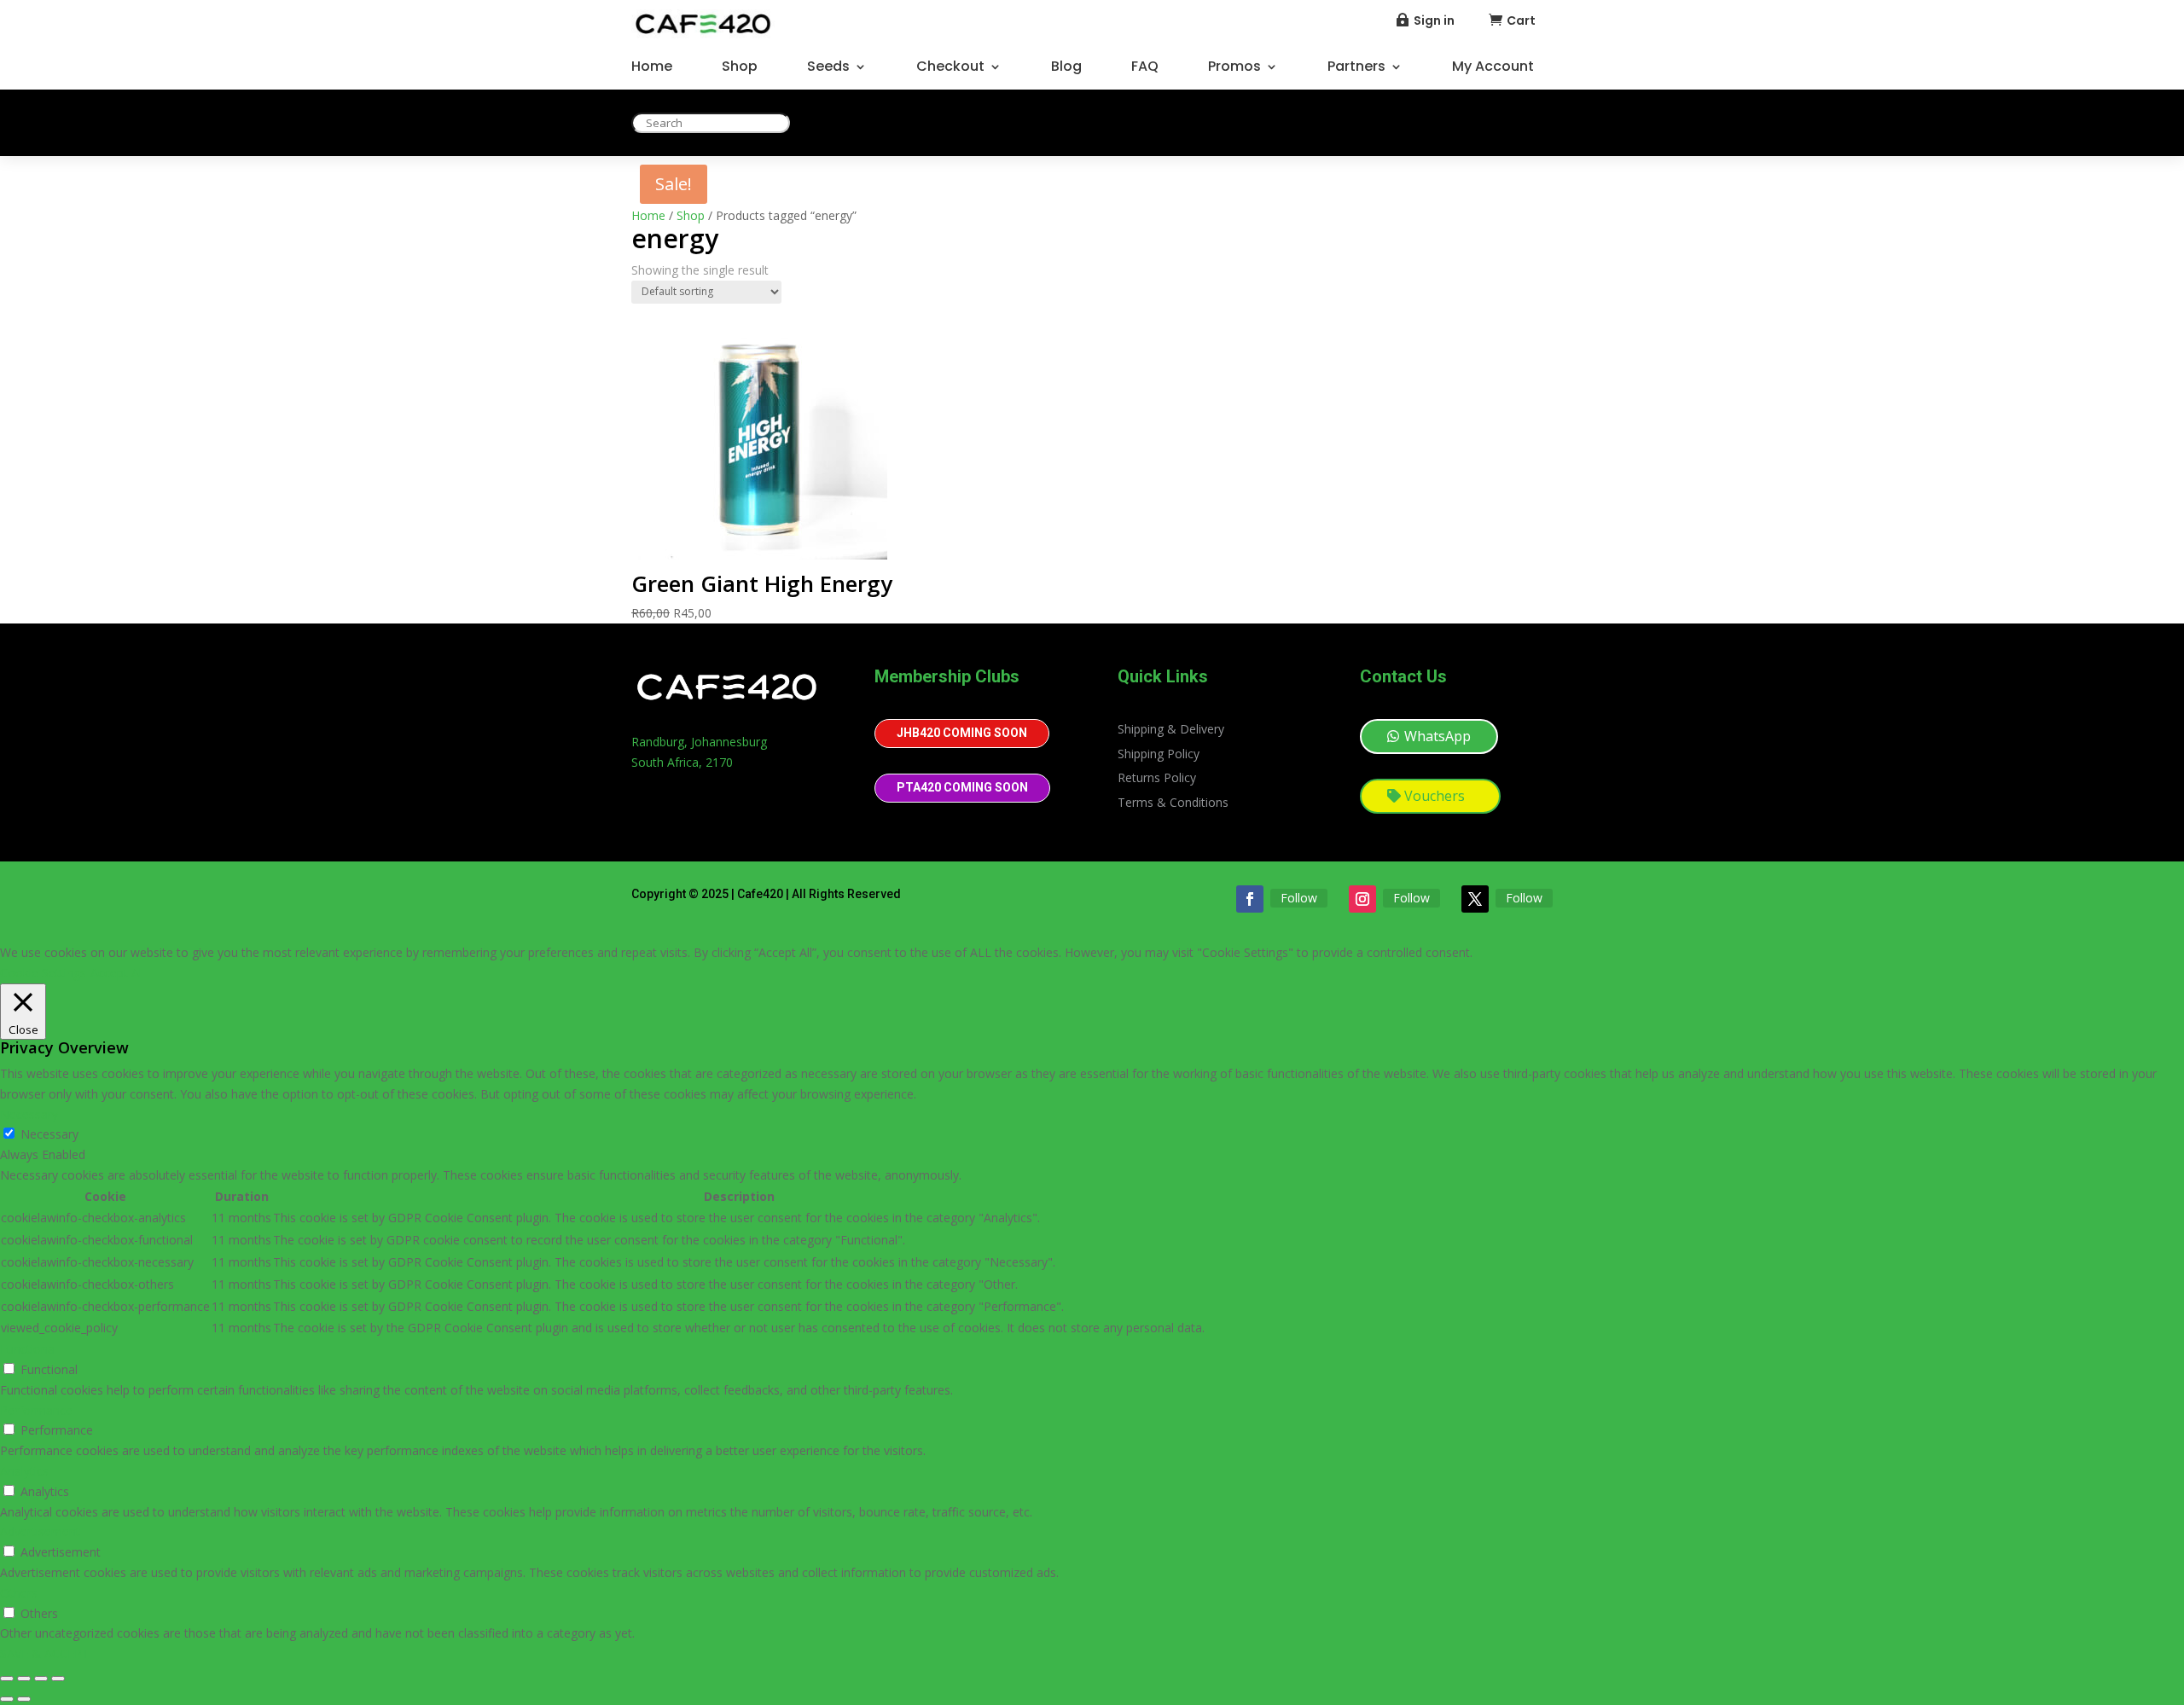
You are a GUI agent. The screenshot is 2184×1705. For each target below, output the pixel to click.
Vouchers (1435, 796)
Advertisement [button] (40, 1531)
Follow (1299, 898)
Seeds (828, 68)
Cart (1521, 20)
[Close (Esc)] (58, 1679)
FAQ (1145, 68)
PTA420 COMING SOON (962, 787)
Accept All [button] (117, 973)
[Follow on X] (1475, 899)
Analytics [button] (24, 1471)
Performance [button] (36, 1410)
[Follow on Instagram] (1362, 899)
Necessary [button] (29, 1114)
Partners (1356, 68)
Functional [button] (29, 1349)
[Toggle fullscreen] (24, 1679)
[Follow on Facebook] (1250, 899)
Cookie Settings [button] (43, 973)
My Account (1493, 68)
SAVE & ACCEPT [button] (45, 1653)
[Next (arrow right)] (24, 1699)
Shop (740, 68)
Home (652, 68)
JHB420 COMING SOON (962, 733)
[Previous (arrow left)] (7, 1699)
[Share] (41, 1679)
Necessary (49, 1134)
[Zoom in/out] (7, 1679)
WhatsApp (1438, 736)
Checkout (950, 68)
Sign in (1434, 20)
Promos (1234, 68)
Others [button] (19, 1593)
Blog (1066, 68)
